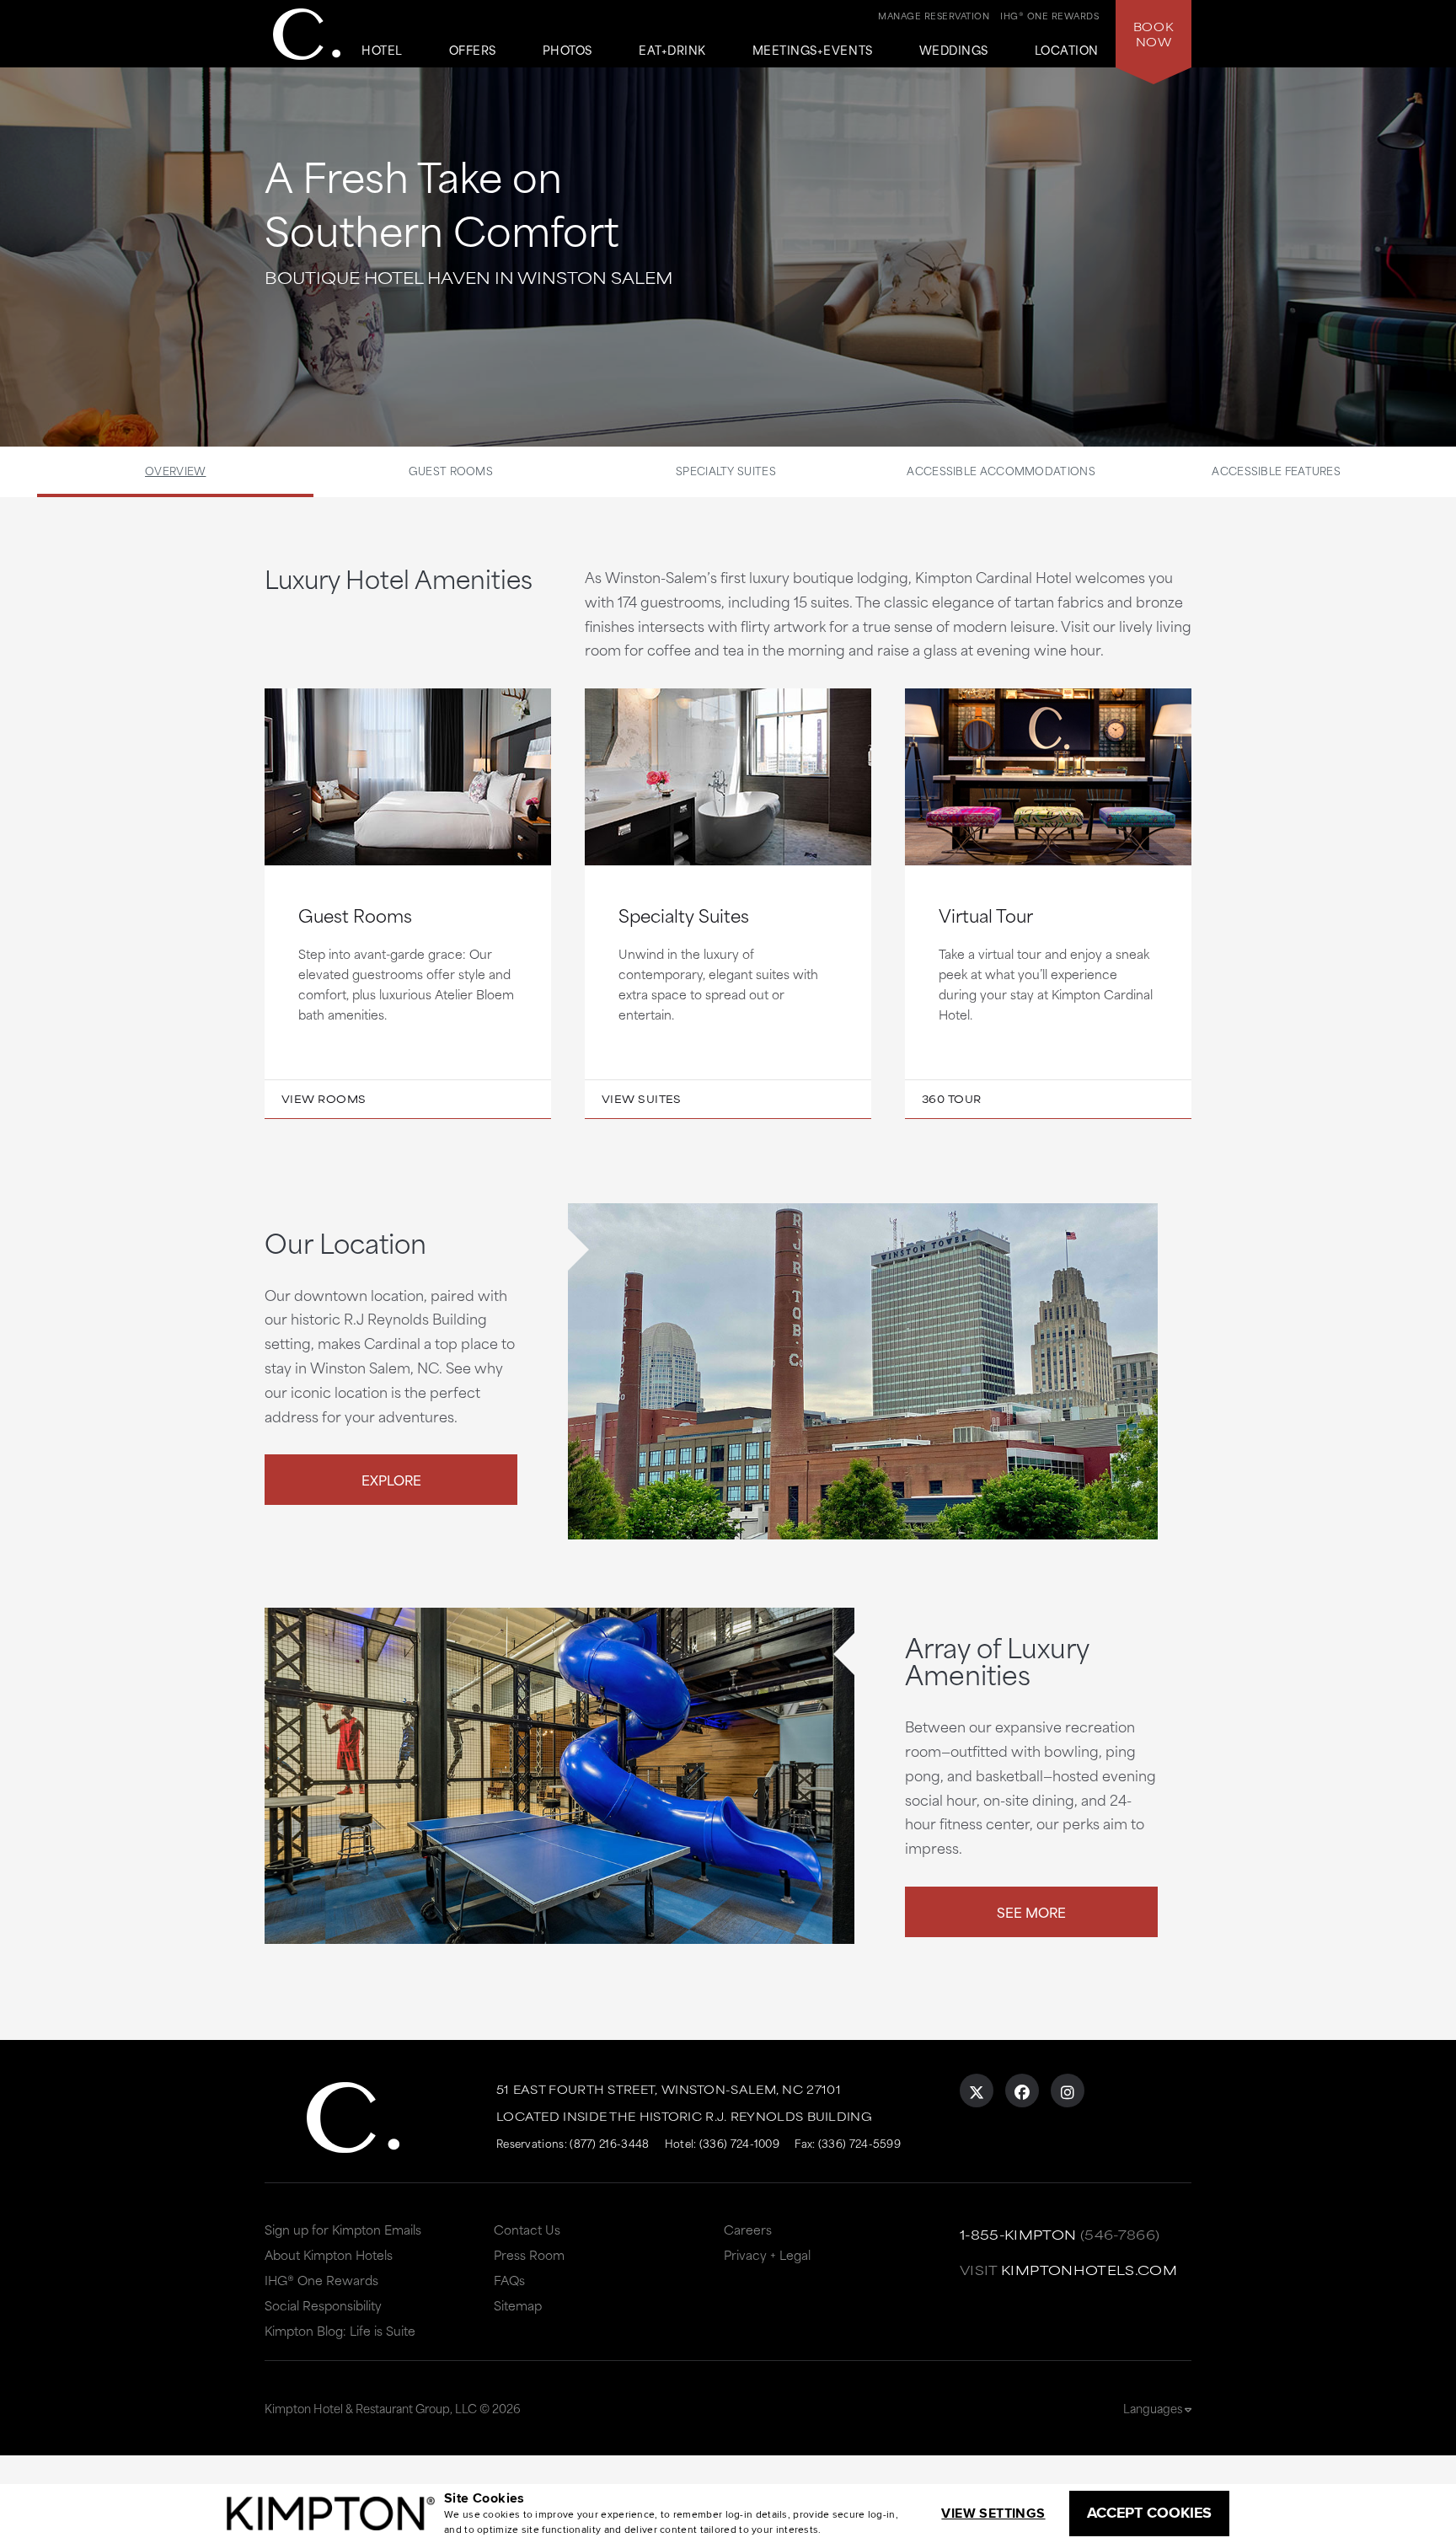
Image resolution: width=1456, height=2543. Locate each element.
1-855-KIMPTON (1018, 2234)
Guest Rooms (451, 470)
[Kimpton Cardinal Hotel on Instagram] (1068, 2091)
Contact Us (527, 2229)
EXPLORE (391, 1479)
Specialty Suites (726, 470)
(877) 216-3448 (609, 2143)
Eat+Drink (672, 51)
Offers (473, 51)
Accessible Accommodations (1001, 470)
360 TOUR (952, 1099)
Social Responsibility (323, 2305)
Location (1067, 51)
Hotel (382, 51)
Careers (748, 2229)
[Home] (307, 34)
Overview (175, 470)
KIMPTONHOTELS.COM (1089, 2270)
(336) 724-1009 (739, 2143)
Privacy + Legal (767, 2254)
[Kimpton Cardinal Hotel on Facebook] (1022, 2091)
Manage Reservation (934, 15)
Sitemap (518, 2305)
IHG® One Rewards (321, 2280)
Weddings (954, 51)
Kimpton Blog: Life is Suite (340, 2330)
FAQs (509, 2280)
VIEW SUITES (642, 1099)
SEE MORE (1031, 1911)
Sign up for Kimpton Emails (343, 2229)
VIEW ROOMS (324, 1099)
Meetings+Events (813, 51)
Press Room (529, 2254)
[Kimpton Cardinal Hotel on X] (977, 2091)
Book (1154, 34)
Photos (567, 51)
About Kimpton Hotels (329, 2254)
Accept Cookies (1149, 2513)
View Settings (993, 2513)
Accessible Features (1276, 470)
